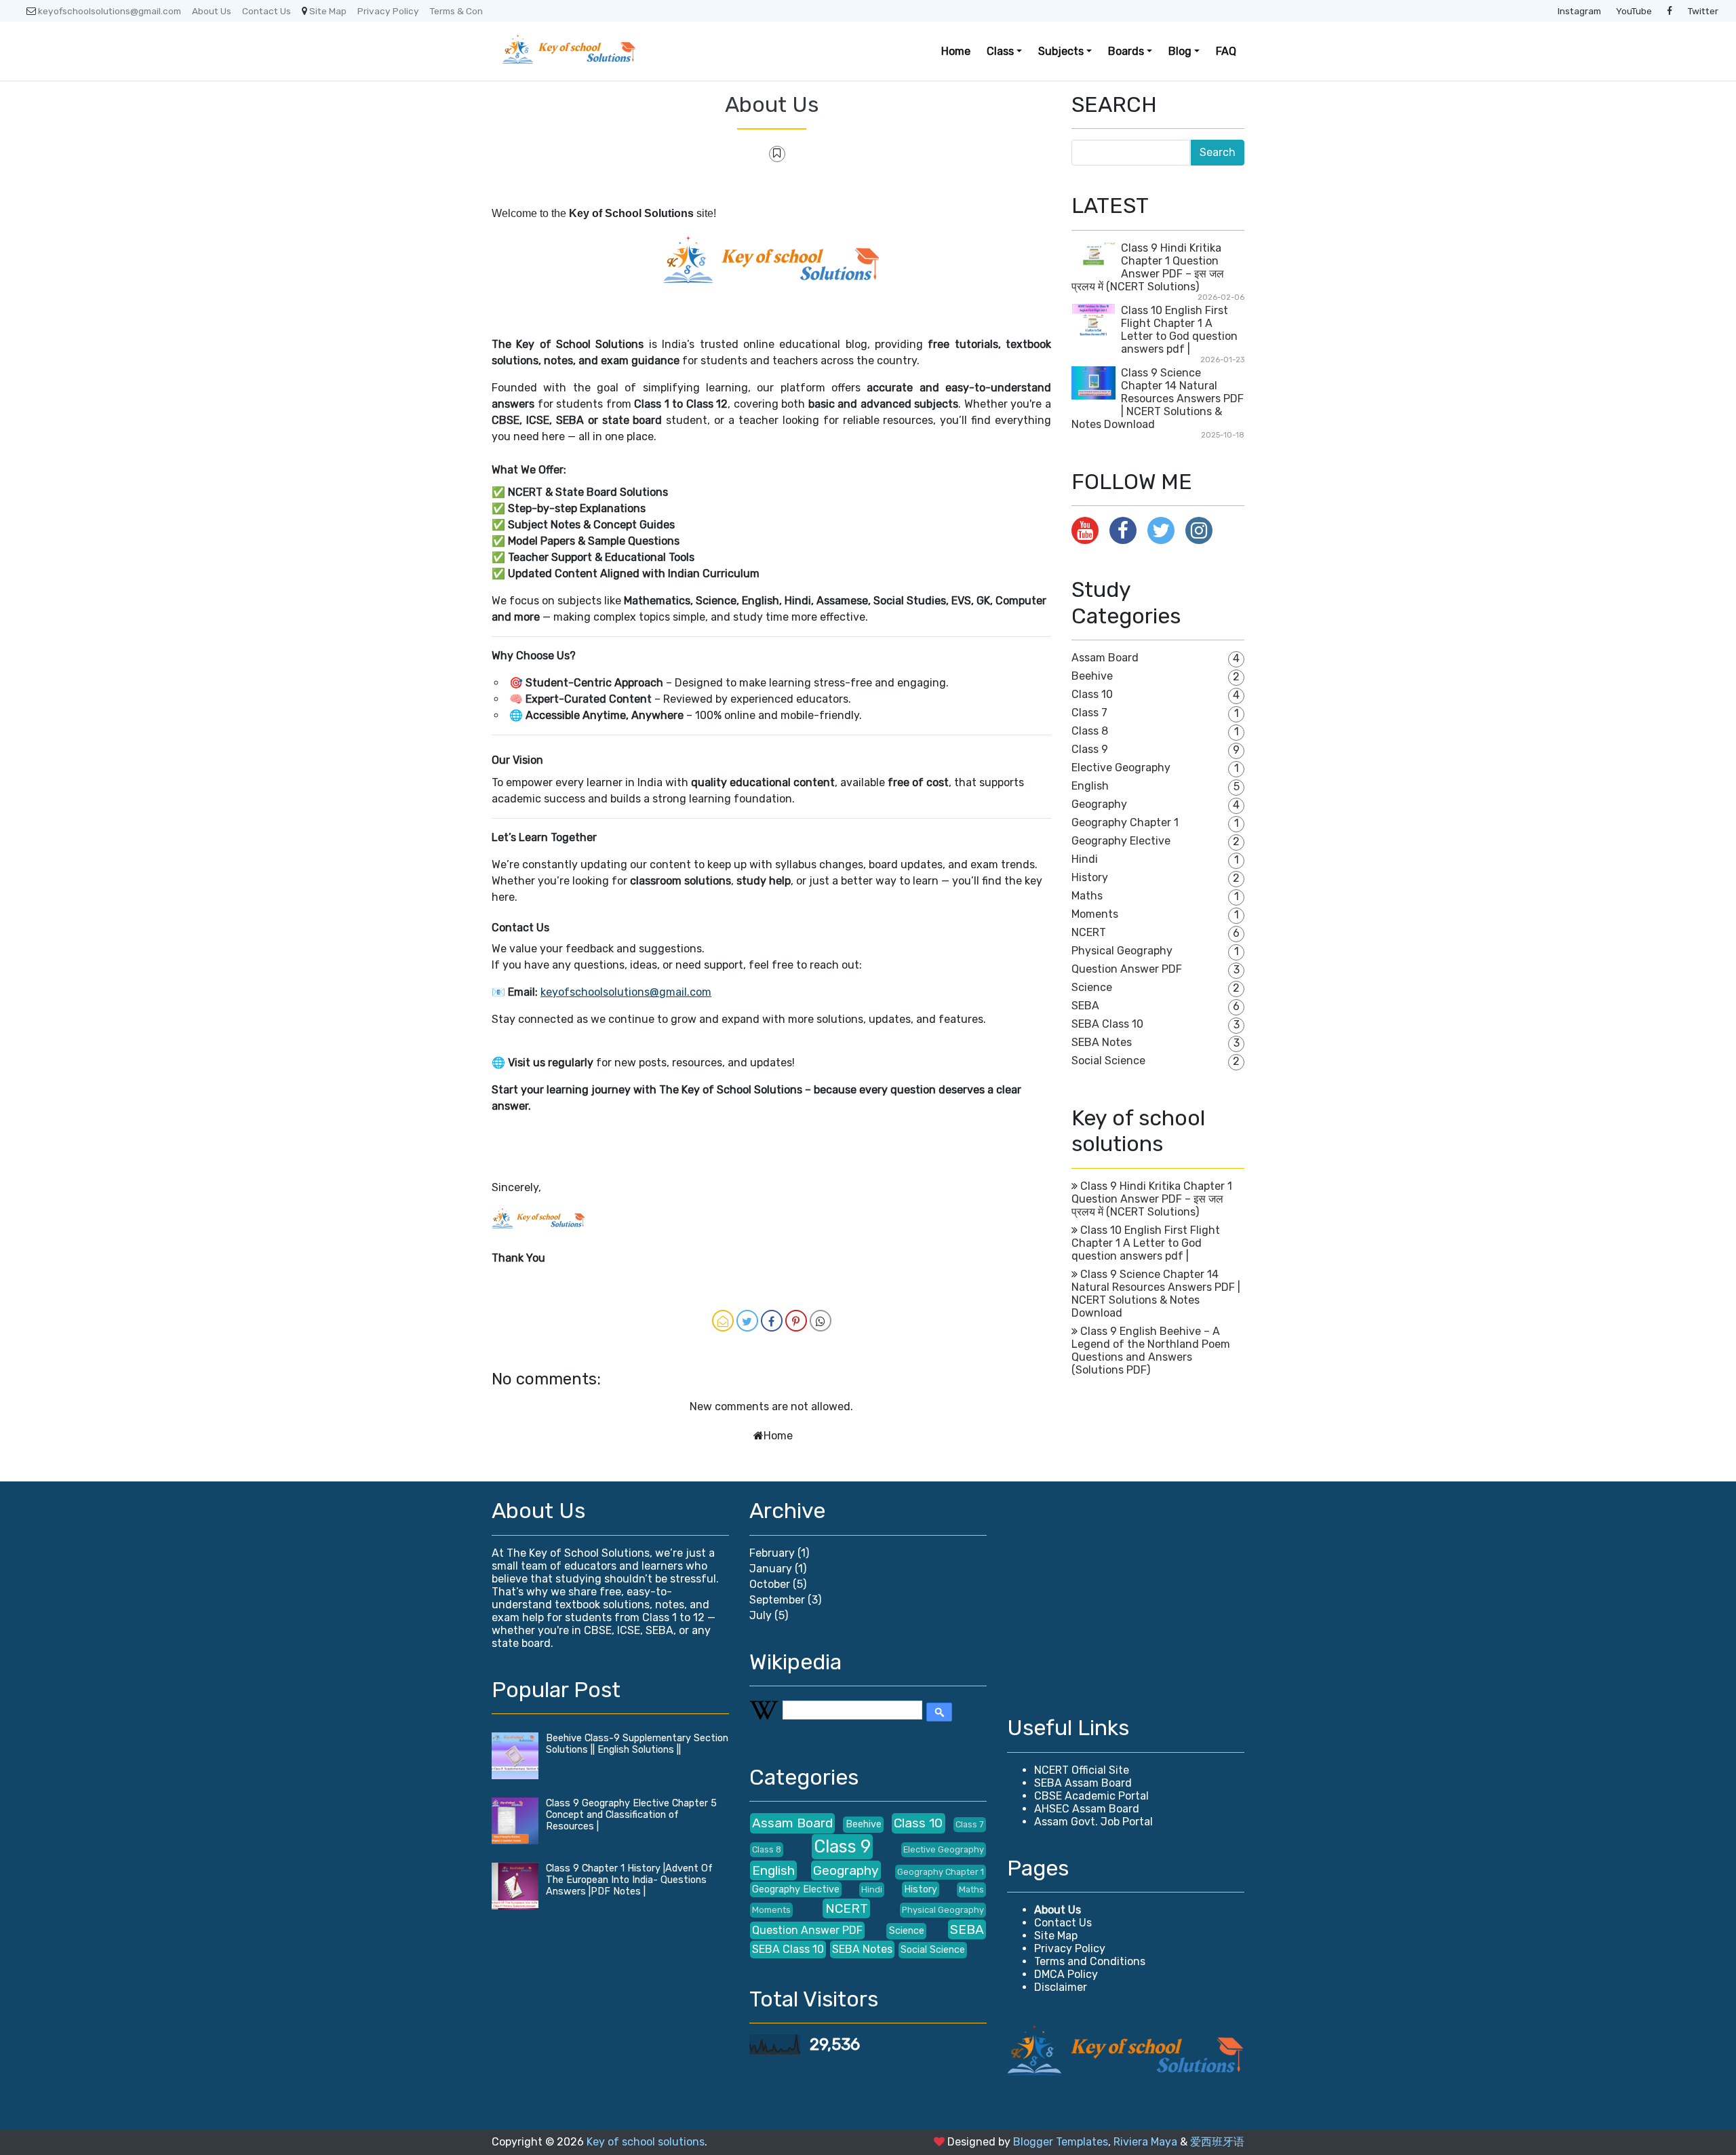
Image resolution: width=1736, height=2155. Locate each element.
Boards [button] (1126, 51)
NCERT (1089, 932)
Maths (1087, 896)
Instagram (1579, 11)
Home (956, 51)
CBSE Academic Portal (1091, 1796)
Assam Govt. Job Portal (1093, 1822)
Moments (1095, 914)
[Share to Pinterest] (796, 1321)
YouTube (1634, 11)
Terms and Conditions (1090, 1961)
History (1090, 877)
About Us (212, 11)
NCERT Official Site (1082, 1770)
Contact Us (267, 11)
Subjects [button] (1061, 51)
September (777, 1600)
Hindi (1085, 859)
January (771, 1569)
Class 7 (1089, 713)
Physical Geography (1122, 951)
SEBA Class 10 (1107, 1024)
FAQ (1226, 51)
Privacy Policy (388, 11)
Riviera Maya (1145, 2142)
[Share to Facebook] (772, 1321)
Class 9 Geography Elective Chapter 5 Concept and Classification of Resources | (631, 1815)
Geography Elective (1121, 841)
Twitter (1703, 11)
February (772, 1553)
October (770, 1584)
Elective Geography (1121, 768)
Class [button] (1000, 51)
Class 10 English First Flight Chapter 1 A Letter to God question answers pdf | (1179, 330)
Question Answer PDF (1127, 969)
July (761, 1615)
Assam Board (1105, 658)
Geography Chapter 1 (1125, 822)
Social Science (1108, 1061)
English (1090, 786)
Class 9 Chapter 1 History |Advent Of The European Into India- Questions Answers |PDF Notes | (629, 1880)
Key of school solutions (646, 2142)
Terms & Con (456, 11)
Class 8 (1090, 731)
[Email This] (723, 1321)
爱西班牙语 (1217, 2142)
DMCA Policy (1066, 1974)
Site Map (328, 11)
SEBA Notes (1102, 1042)
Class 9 (1090, 749)
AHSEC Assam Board (1087, 1809)
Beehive (1092, 676)
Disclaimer (1061, 1987)
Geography (1099, 804)
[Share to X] (747, 1321)
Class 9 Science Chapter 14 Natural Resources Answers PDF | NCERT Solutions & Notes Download (1158, 399)
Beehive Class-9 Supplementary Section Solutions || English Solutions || (637, 1744)
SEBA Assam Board (1083, 1783)
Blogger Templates (1061, 2142)
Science (1092, 987)
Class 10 (1092, 694)
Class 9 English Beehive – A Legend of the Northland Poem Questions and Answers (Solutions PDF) (1151, 1351)
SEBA (1085, 1006)
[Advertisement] (1126, 1593)
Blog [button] (1180, 51)
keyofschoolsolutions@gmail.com (110, 11)
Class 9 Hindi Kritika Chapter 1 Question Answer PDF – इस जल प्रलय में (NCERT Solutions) (1148, 267)
